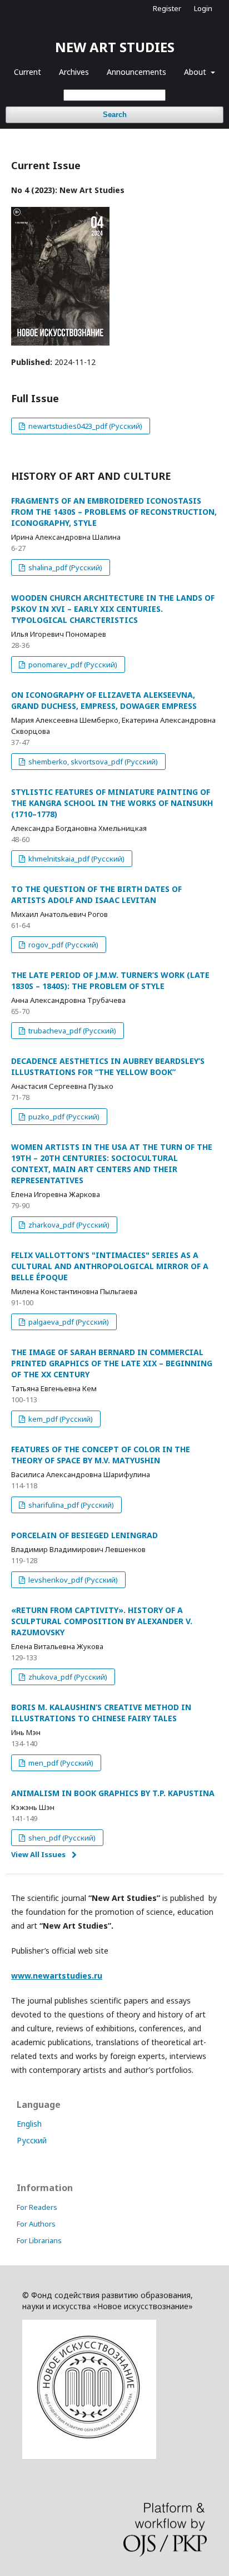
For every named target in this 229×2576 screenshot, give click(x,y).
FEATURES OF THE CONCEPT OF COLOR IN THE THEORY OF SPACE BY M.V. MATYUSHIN (101, 1455)
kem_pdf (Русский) (60, 1419)
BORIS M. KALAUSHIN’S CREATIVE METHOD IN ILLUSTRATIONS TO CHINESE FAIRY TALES (101, 1713)
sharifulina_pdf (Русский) (70, 1505)
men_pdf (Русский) (60, 1763)
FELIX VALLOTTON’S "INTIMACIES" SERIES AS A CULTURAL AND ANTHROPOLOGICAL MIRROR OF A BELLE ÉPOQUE (110, 1266)
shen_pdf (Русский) (61, 1838)
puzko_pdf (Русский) (63, 1117)
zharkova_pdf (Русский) (68, 1225)
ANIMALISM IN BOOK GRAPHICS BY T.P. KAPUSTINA (113, 1793)
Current (28, 72)
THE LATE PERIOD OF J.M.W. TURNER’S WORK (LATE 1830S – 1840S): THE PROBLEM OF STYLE (110, 980)
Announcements (136, 72)
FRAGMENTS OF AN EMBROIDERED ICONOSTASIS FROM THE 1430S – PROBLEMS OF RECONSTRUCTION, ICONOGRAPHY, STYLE (114, 512)
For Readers (37, 2207)
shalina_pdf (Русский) (64, 567)
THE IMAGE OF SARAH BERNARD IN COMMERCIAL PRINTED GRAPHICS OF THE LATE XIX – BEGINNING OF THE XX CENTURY (112, 1363)
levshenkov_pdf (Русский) (72, 1580)
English (29, 2124)
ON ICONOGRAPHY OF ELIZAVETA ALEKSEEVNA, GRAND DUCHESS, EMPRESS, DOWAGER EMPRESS (104, 700)
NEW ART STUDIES (115, 47)
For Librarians (39, 2240)
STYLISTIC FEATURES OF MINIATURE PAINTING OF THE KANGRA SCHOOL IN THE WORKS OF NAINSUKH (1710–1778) (112, 803)
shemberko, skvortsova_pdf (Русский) (92, 762)
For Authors (36, 2224)
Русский (32, 2140)
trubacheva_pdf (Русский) (71, 1031)
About (196, 72)
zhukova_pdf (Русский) (67, 1677)
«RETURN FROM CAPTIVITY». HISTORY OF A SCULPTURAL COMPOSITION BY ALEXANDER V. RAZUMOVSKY (102, 1621)
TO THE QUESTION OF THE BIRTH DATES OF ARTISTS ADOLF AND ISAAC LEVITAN (96, 894)
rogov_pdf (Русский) (63, 945)
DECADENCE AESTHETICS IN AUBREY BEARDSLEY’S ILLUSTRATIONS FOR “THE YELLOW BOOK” (108, 1066)
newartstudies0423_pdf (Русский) (84, 426)
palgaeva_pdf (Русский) (68, 1322)
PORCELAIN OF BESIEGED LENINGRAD (84, 1535)
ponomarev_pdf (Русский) (72, 665)
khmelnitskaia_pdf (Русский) (76, 859)
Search (115, 115)
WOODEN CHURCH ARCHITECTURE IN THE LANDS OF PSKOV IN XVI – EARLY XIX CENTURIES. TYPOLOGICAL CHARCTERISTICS (113, 609)
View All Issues (38, 1854)
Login (203, 8)
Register (167, 8)
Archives (74, 72)
